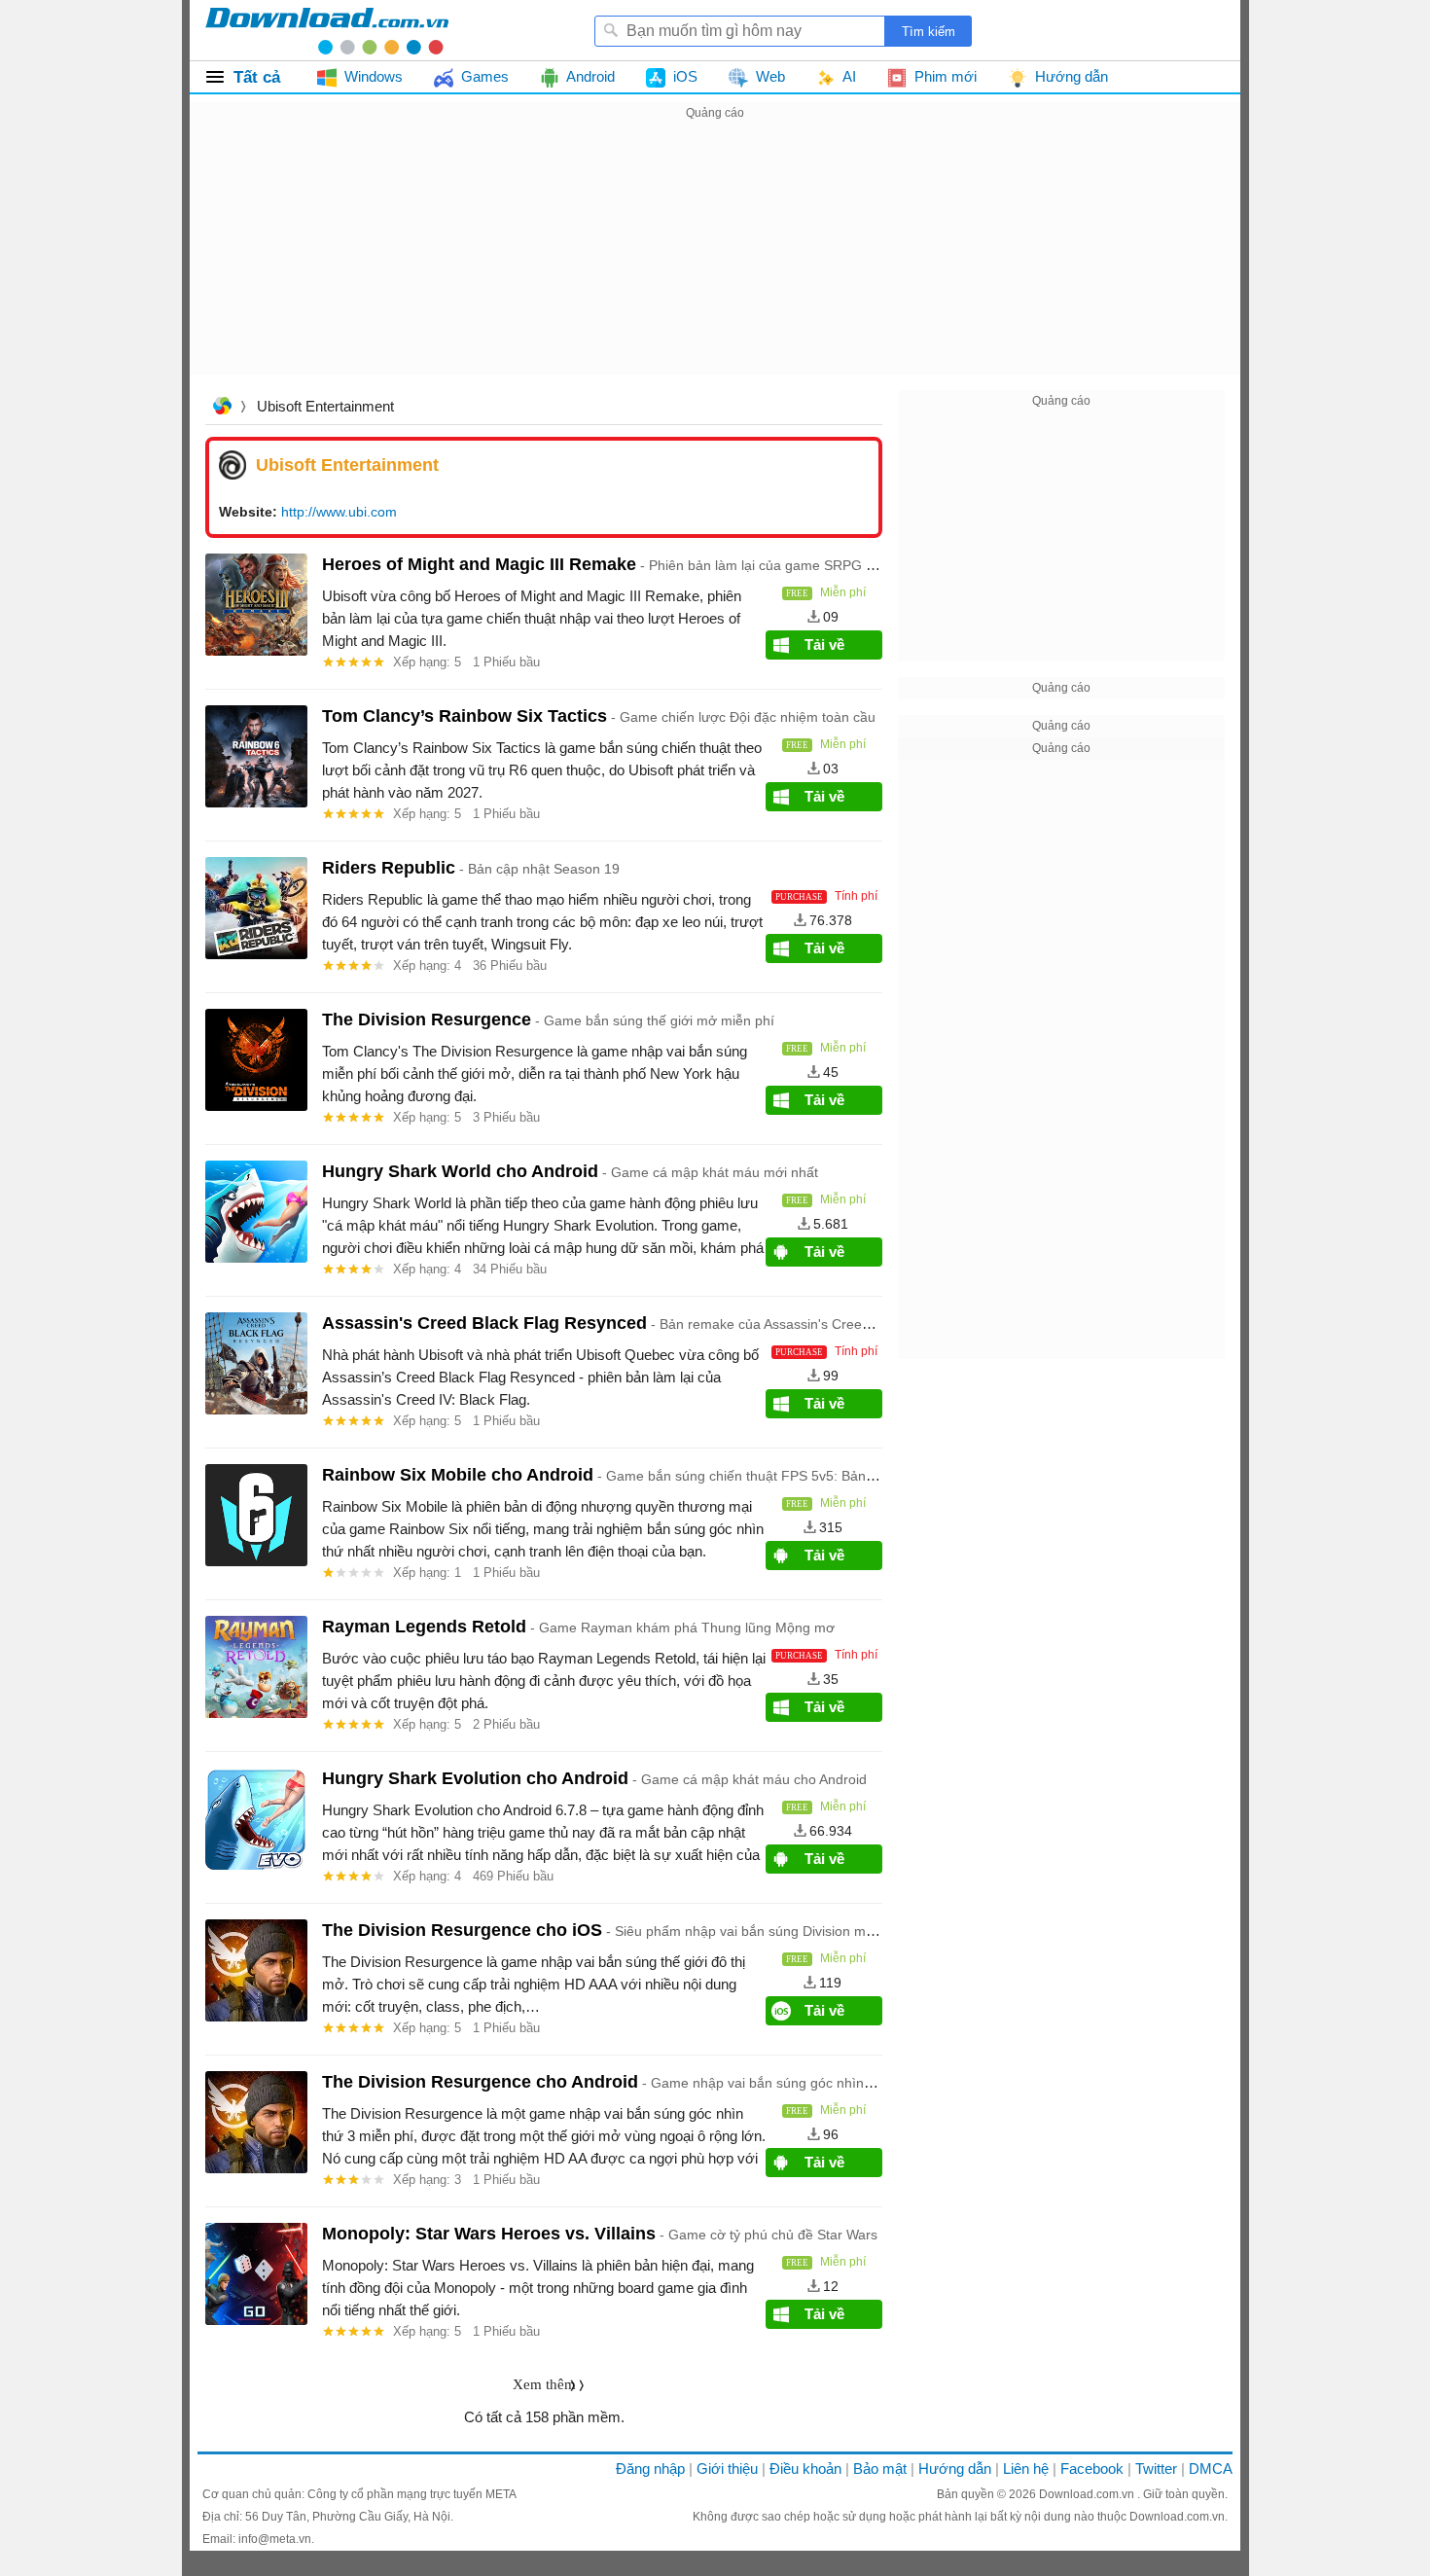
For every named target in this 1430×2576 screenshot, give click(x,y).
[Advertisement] (715, 261)
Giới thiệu (727, 2469)
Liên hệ (1026, 2469)
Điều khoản (805, 2469)
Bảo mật (880, 2469)
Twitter (1156, 2469)
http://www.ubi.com (339, 512)
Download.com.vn (1088, 2494)
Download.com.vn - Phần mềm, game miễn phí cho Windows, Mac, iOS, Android (327, 30)
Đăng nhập (650, 2469)
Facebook (1092, 2469)
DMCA (1211, 2469)
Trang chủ (222, 408)
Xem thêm (544, 2384)
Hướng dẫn (955, 2469)
